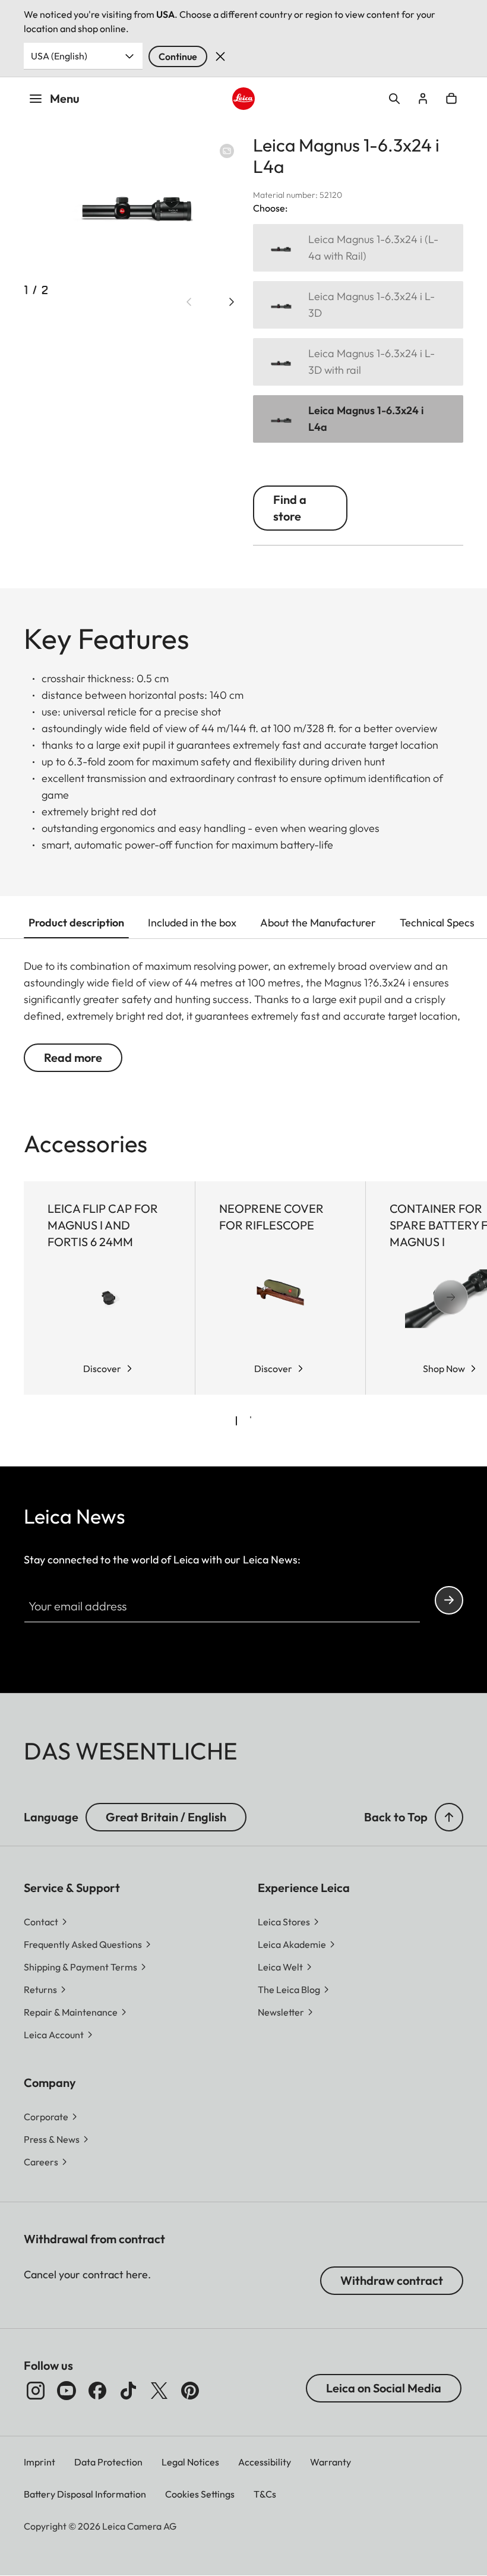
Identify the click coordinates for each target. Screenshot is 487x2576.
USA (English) (59, 56)
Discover (102, 1369)
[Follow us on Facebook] (97, 2391)
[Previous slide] (189, 302)
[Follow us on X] (159, 2391)
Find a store (290, 508)
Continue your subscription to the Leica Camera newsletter (449, 1600)
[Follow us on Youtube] (67, 2391)
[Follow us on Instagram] (36, 2391)
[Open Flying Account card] (423, 99)
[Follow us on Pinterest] (190, 2391)
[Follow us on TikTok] (128, 2391)
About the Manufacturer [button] (318, 923)
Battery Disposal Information (85, 2494)
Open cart (451, 99)
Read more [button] (73, 1057)
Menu (65, 98)
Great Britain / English (166, 1817)
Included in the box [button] (192, 923)
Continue (178, 56)
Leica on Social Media (384, 2388)
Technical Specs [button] (437, 923)
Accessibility (265, 2462)
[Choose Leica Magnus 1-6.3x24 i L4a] (358, 419)
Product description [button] (76, 923)
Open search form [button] (394, 99)
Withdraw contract (392, 2280)
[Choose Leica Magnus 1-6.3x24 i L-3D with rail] (358, 362)
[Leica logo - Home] (243, 98)
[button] (449, 1817)
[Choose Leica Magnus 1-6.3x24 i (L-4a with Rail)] (358, 248)
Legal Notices (190, 2462)
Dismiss (220, 56)
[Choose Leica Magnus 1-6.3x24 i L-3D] (358, 305)
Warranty (331, 2462)
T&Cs (265, 2494)
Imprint (39, 2462)
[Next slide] (232, 302)
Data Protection (108, 2462)
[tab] (236, 1421)
